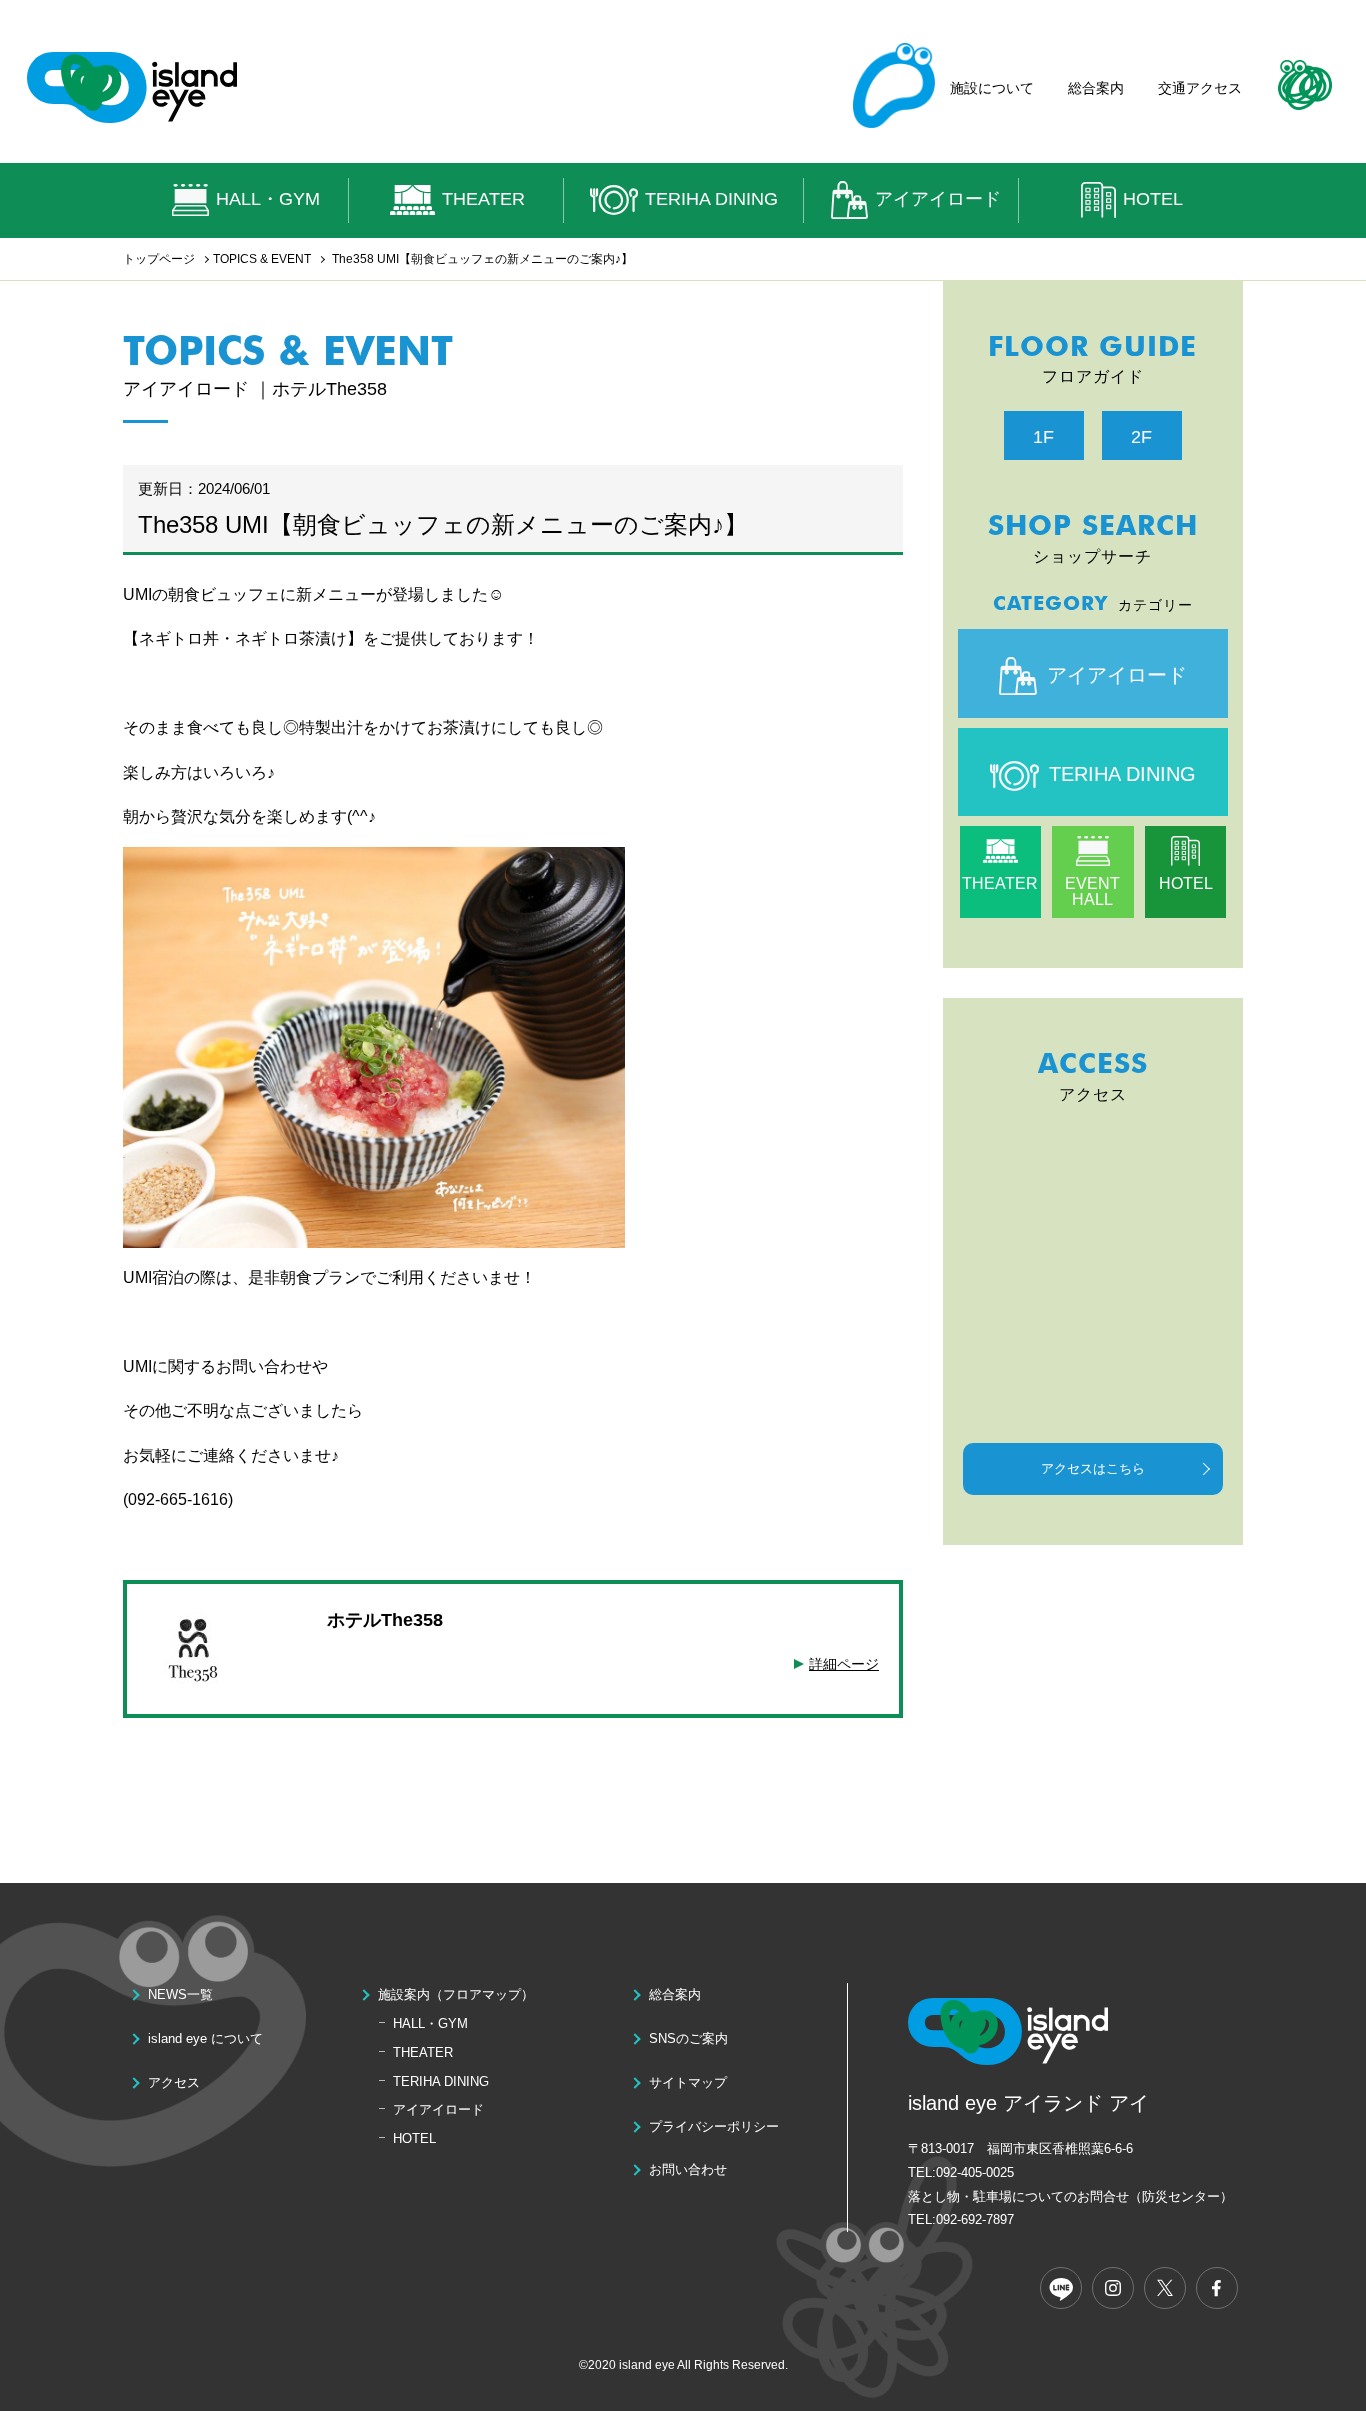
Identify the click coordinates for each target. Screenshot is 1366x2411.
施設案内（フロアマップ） (456, 1994)
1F (1043, 437)
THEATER (483, 199)
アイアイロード (938, 199)
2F (1141, 437)
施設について (992, 88)
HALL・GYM (268, 199)
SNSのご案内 (688, 2038)
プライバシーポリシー (714, 2126)
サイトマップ (688, 2082)
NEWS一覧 (180, 1994)
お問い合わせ (688, 2169)
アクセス (174, 2082)
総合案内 (1096, 88)
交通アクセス (1200, 88)
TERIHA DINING (711, 199)
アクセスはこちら (1093, 1468)
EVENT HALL (1092, 891)
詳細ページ (844, 1664)
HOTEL (1153, 199)
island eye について (205, 2038)
